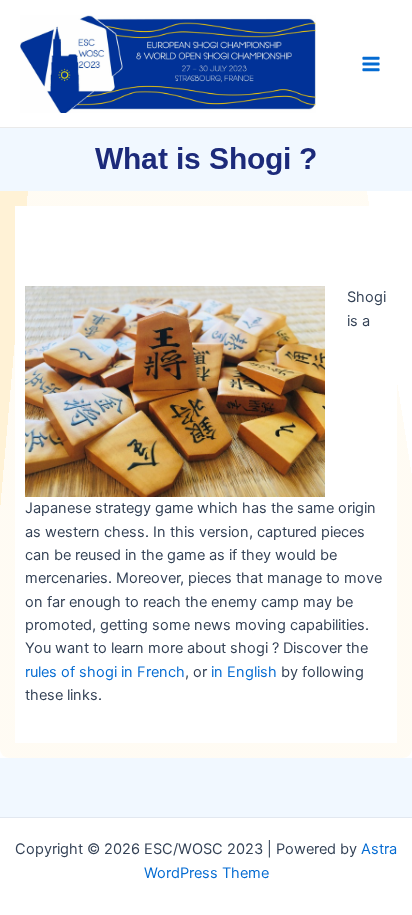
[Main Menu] (371, 64)
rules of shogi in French (105, 672)
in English (244, 672)
